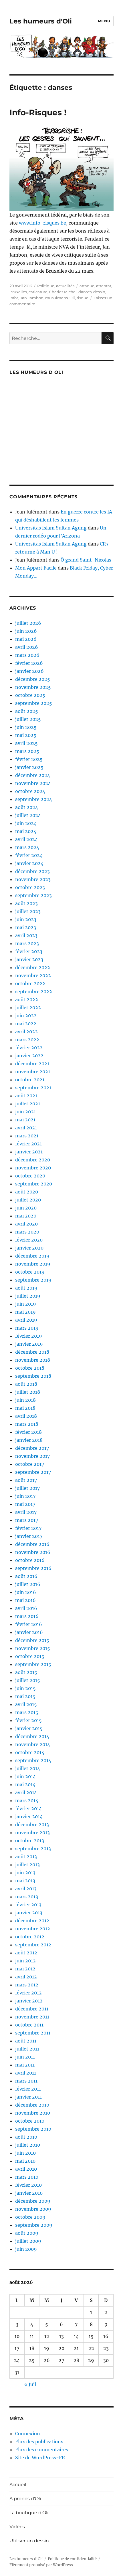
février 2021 (28, 1144)
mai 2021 (25, 1120)
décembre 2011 (32, 2009)
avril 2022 (26, 1032)
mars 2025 (27, 751)
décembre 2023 (32, 871)
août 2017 (26, 1480)
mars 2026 (27, 655)
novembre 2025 (33, 687)
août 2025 (27, 711)
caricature (38, 292)
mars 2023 (27, 943)
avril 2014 (26, 1792)
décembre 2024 (33, 775)
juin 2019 (26, 1304)
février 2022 (29, 1048)
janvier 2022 (29, 1056)
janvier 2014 (29, 1817)
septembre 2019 (33, 1280)
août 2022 (27, 1000)
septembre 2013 (33, 1849)
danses (85, 292)
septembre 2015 (33, 1664)
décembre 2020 (33, 1160)
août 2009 (27, 2233)
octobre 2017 (30, 1464)
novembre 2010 (33, 2113)
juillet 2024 (28, 815)
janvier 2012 (29, 2001)
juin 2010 (25, 2153)
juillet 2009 (28, 2241)
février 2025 (29, 759)
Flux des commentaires (42, 2450)
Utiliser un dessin (29, 2541)
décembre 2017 (32, 1448)
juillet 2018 (28, 1392)
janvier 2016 (29, 1632)
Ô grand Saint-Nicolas (86, 560)
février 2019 (29, 1336)
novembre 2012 (33, 1929)
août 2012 (26, 1953)
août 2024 (27, 807)
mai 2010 (25, 2161)
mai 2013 (25, 1881)
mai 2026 (26, 639)
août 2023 (26, 903)
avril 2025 (26, 743)
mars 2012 (27, 1985)
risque (83, 298)
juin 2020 (26, 1208)
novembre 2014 (33, 1744)
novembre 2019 (33, 1264)
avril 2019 (26, 1320)
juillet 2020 (28, 1200)
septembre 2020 (34, 1184)
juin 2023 (26, 919)
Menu (104, 21)
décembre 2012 (32, 1921)
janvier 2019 (29, 1344)
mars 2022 (27, 1040)
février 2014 (28, 1808)
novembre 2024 (33, 783)
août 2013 (26, 1857)
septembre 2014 (33, 1760)
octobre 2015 (30, 1656)
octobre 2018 (30, 1368)
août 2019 (26, 1288)
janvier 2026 (29, 671)
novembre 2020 (33, 1168)
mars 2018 (27, 1424)
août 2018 (26, 1384)
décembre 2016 (32, 1544)
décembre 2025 (33, 679)
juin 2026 (26, 631)
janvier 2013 (29, 1913)
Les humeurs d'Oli (41, 21)
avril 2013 (26, 1889)
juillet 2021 (28, 1104)
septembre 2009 (34, 2225)
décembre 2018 (32, 1352)
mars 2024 (27, 847)
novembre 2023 (33, 879)
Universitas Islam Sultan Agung (51, 528)
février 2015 (28, 1720)
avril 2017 (26, 1512)
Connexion (28, 2434)
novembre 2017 (32, 1456)
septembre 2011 (33, 2033)
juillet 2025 (28, 719)
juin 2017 (25, 1496)
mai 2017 (25, 1504)
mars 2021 (27, 1136)
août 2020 (27, 1192)
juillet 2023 (28, 911)
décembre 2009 (33, 2201)
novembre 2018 (33, 1360)
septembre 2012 (33, 1945)
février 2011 (28, 2089)
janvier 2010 (29, 2193)
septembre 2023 (33, 895)
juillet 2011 (27, 2049)
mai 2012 (25, 1969)
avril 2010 (26, 2169)
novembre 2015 (33, 1648)
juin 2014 (25, 1776)
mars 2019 (27, 1328)
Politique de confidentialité (72, 2559)
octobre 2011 (29, 2025)
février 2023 (29, 951)
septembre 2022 (34, 991)
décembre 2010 (32, 2105)
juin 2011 (25, 2057)
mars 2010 (27, 2177)
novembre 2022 (33, 975)
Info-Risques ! (38, 112)
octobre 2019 (30, 1272)
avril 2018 (26, 1416)
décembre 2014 (32, 1736)
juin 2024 (26, 823)
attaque (87, 286)
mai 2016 (25, 1600)
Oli (72, 298)
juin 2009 (26, 2249)
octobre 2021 (30, 1080)
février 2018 (28, 1432)
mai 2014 (25, 1784)
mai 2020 (26, 1216)
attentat (104, 286)
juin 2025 (26, 727)
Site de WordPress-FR (40, 2458)
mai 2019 (25, 1312)
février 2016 (29, 1624)
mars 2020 (27, 1232)
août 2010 (26, 2137)
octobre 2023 (30, 887)
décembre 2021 (32, 1064)
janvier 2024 (29, 863)
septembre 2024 (34, 799)
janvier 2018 (29, 1440)
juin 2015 (25, 1688)
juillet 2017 (27, 1488)
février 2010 (28, 2185)
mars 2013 (27, 1897)
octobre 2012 (30, 1937)
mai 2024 (26, 831)
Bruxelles (18, 292)
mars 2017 (27, 1520)
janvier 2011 (28, 2097)
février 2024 (29, 855)
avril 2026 (27, 647)
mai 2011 (25, 2065)
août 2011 (26, 2041)
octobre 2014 (30, 1752)
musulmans (56, 298)
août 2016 (26, 1576)
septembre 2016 (33, 1568)
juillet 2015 (28, 1680)
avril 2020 (26, 1224)
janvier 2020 (29, 1248)
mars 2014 (27, 1800)
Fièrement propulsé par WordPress (41, 2565)
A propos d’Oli (25, 2499)
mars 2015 (27, 1712)
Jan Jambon (32, 298)
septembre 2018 (33, 1376)
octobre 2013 (30, 1841)
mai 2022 (26, 1024)
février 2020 (29, 1240)
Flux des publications (39, 2442)
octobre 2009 (30, 2217)
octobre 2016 (30, 1560)
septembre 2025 (34, 703)
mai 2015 (25, 1696)
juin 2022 (26, 1016)
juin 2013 (25, 1873)
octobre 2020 (30, 1176)
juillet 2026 (28, 623)
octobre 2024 (30, 791)
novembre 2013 (32, 1833)
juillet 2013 (27, 1865)
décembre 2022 (33, 967)
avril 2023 (26, 935)
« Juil (30, 2384)
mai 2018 (25, 1408)
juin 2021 (25, 1112)
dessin (99, 292)
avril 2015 (26, 1704)
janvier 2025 (29, 767)
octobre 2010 (30, 2121)
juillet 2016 (28, 1584)
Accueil (18, 2485)
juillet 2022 (28, 1008)
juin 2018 (25, 1400)
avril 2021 (26, 1128)
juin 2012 (25, 1961)
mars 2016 (27, 1616)
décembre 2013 (32, 1825)
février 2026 (29, 663)
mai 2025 (26, 735)
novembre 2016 (33, 1552)
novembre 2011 (32, 2017)
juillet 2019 (28, 1296)
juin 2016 (26, 1592)
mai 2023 (26, 927)
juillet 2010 (28, 2145)
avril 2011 (26, 2073)
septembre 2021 (33, 1088)
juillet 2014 (28, 1768)
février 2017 (28, 1528)
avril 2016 (26, 1608)
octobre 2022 (30, 983)
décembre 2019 (32, 1256)
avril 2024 (26, 839)
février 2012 (28, 1993)
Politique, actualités (56, 286)
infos (14, 298)
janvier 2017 (29, 1536)
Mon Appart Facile (36, 568)
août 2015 (26, 1672)
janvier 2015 (29, 1728)
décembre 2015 (32, 1640)
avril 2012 (26, 1977)
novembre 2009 (33, 2209)
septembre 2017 (33, 1472)
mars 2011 (26, 2081)
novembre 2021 (33, 1072)
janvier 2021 (29, 1152)
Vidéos (17, 2527)
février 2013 (28, 1905)
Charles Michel (63, 292)
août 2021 (26, 1096)
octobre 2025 (30, 695)
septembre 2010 (33, 2129)
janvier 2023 (29, 959)
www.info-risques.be (42, 223)
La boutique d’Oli (29, 2513)
